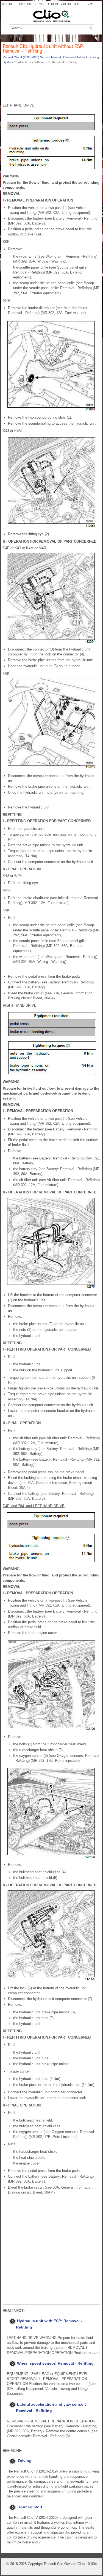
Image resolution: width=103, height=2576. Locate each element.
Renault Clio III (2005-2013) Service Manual (32, 57)
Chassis (69, 57)
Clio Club (9, 4)
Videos (66, 4)
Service (40, 4)
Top (76, 4)
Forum (53, 4)
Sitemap (87, 4)
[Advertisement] (51, 85)
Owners (25, 4)
